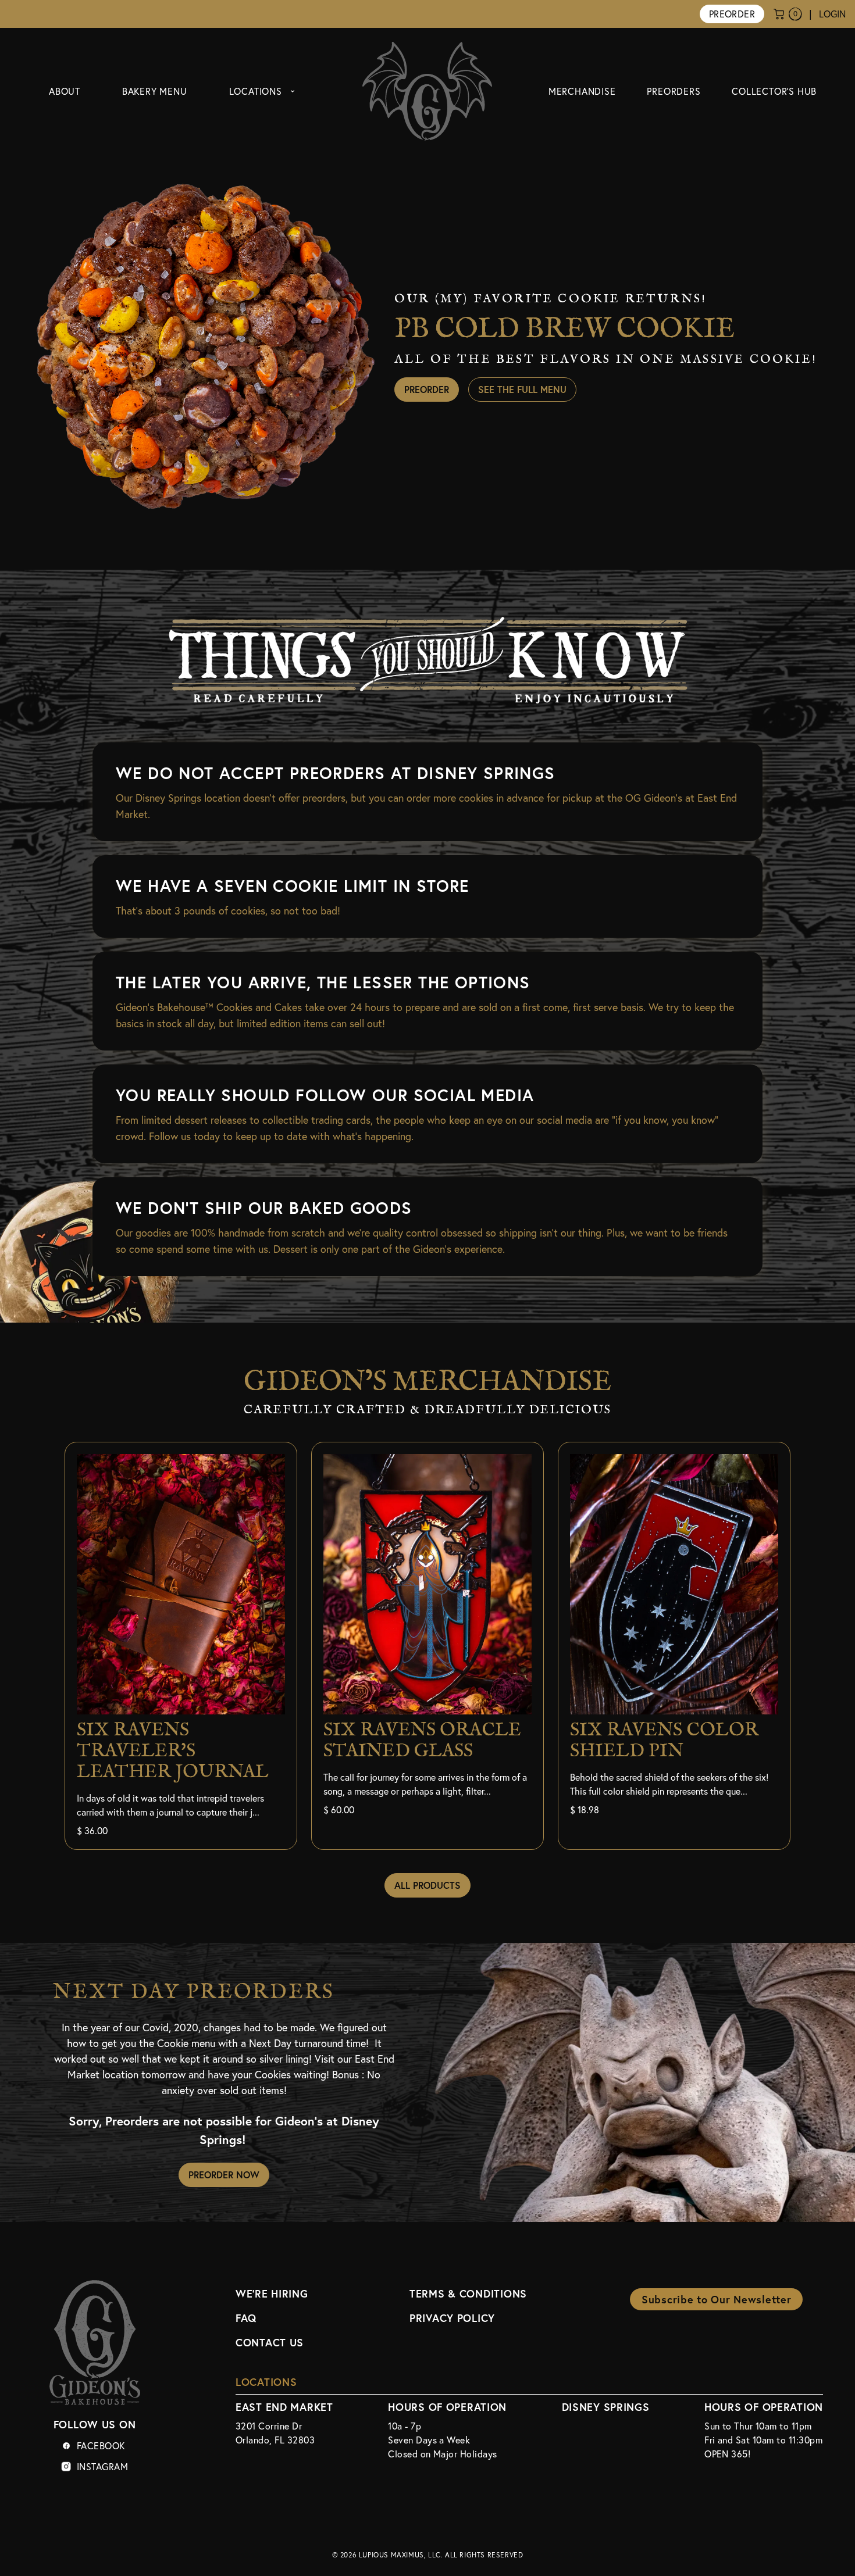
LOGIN (832, 14)
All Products (427, 1885)
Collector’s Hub (774, 91)
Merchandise (582, 91)
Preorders (674, 91)
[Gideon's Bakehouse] (427, 91)
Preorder (732, 14)
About (65, 91)
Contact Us (270, 2342)
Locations (256, 91)
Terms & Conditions (468, 2293)
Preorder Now (224, 2175)
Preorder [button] (427, 389)
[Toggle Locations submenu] (293, 91)
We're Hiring (272, 2293)
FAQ (246, 2318)
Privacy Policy (452, 2318)
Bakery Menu (155, 91)
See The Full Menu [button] (522, 389)
